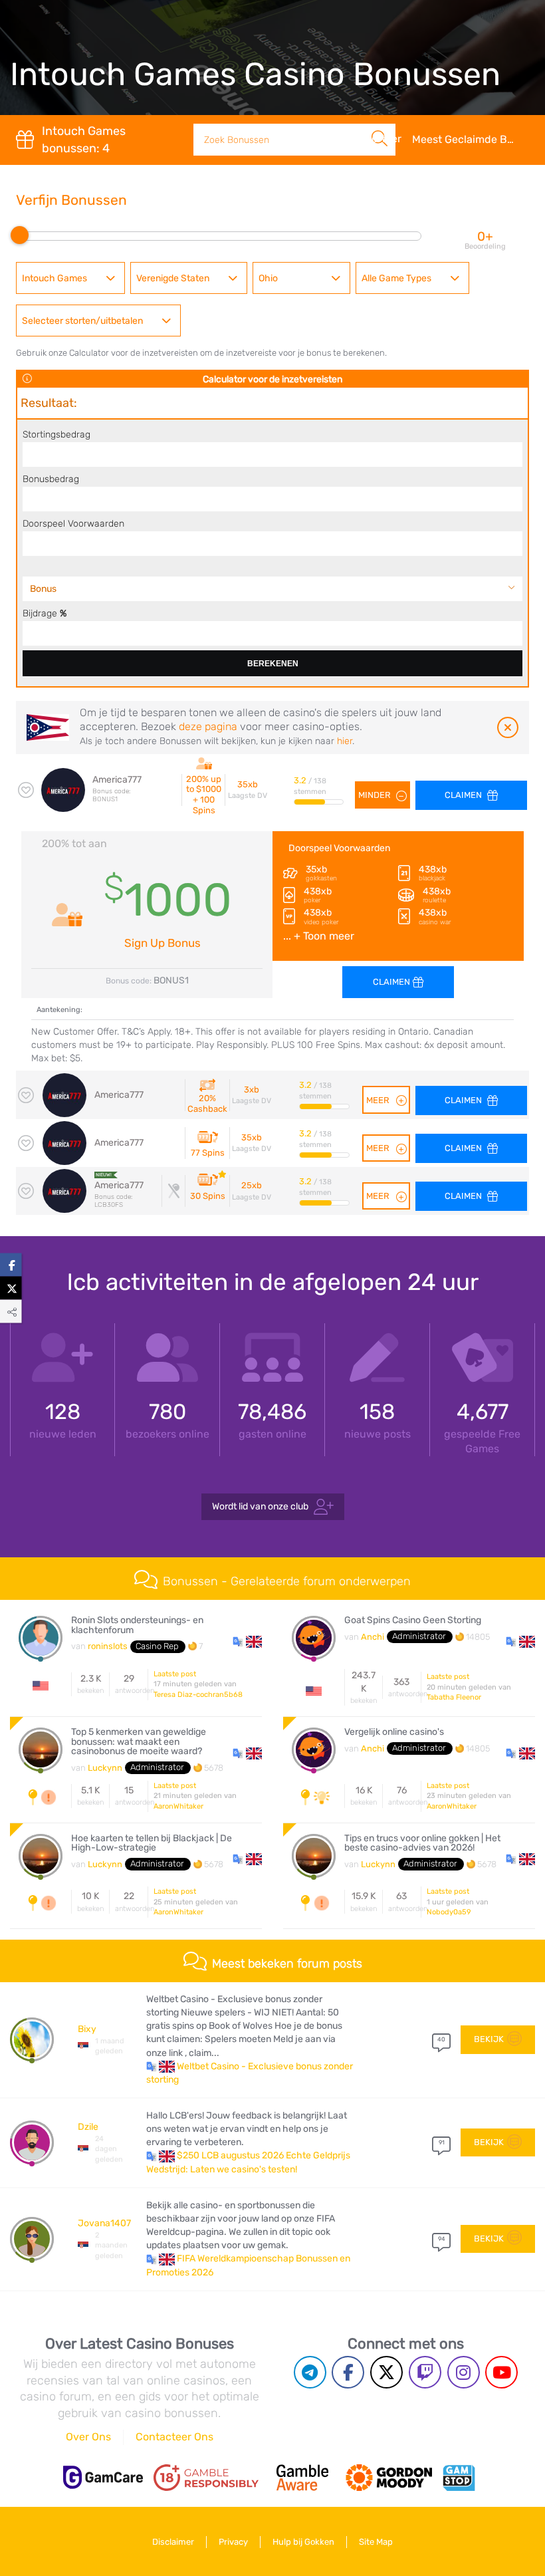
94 (442, 2239)
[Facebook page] (348, 2372)
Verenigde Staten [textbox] (173, 278)
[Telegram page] (310, 2372)
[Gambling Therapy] (389, 2478)
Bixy (87, 2029)
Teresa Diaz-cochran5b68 (198, 1695)
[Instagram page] (464, 2372)
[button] (247, 1641)
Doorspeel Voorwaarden (73, 523)
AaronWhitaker (178, 1806)
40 (441, 2039)
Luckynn (105, 1768)
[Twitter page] (386, 2372)
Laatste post (175, 1674)
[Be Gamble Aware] (302, 2478)
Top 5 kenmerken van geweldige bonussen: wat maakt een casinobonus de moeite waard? (139, 1742)
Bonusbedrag (51, 479)
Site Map (376, 2542)
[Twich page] (425, 2372)
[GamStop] (459, 2478)
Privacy (233, 2542)
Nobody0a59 (449, 1912)
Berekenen (273, 664)
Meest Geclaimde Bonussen (471, 139)
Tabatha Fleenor (454, 1697)
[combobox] (70, 278)
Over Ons (88, 2437)
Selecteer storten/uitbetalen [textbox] (82, 321)
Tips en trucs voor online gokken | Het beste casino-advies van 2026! (422, 1844)
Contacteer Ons (174, 2437)
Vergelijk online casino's (394, 1732)
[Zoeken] (380, 124)
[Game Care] (103, 2477)
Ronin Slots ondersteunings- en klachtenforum (137, 1625)
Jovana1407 (104, 2223)
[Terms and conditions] (206, 2478)
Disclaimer (173, 2542)
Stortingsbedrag (56, 434)
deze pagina (208, 726)
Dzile (88, 2127)
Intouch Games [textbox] (54, 278)
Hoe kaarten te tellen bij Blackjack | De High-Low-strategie (152, 1844)
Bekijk (489, 2039)
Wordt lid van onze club (260, 1506)
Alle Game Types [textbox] (396, 278)
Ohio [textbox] (268, 278)
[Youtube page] (501, 2372)
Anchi (373, 1637)
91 (442, 2142)
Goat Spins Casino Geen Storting (413, 1620)
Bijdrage (45, 613)
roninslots (108, 1646)
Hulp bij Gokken (303, 2542)
